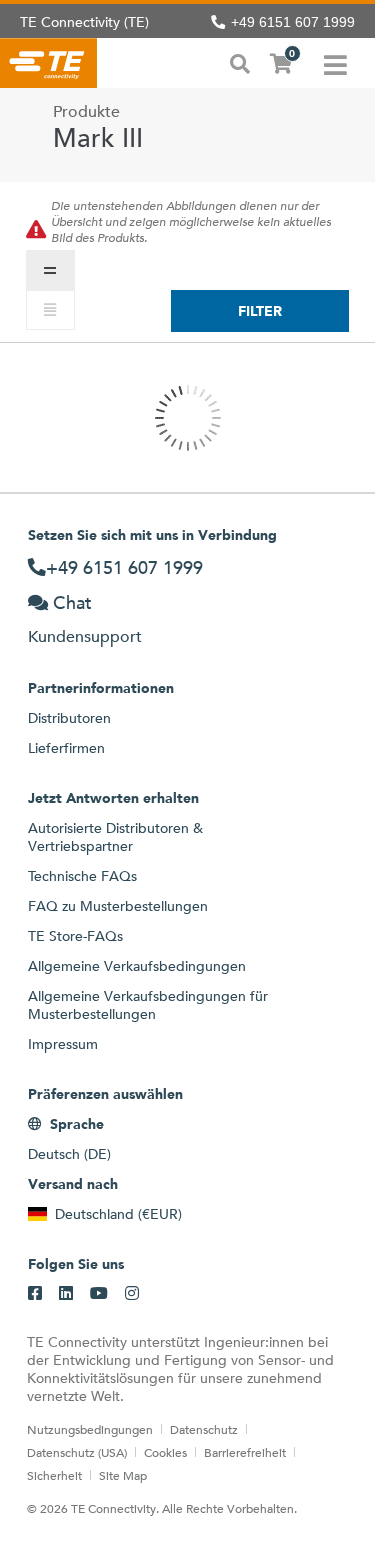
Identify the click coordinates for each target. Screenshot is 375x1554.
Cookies (165, 1452)
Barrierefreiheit (245, 1452)
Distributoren (69, 718)
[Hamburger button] (335, 63)
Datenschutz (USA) (77, 1452)
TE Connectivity (48, 63)
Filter (260, 311)
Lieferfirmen (66, 748)
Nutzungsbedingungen (90, 1429)
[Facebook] (35, 1294)
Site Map (123, 1475)
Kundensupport (85, 636)
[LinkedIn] (66, 1294)
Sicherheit (54, 1475)
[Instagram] (132, 1294)
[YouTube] (99, 1294)
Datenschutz (204, 1429)
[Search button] (240, 62)
